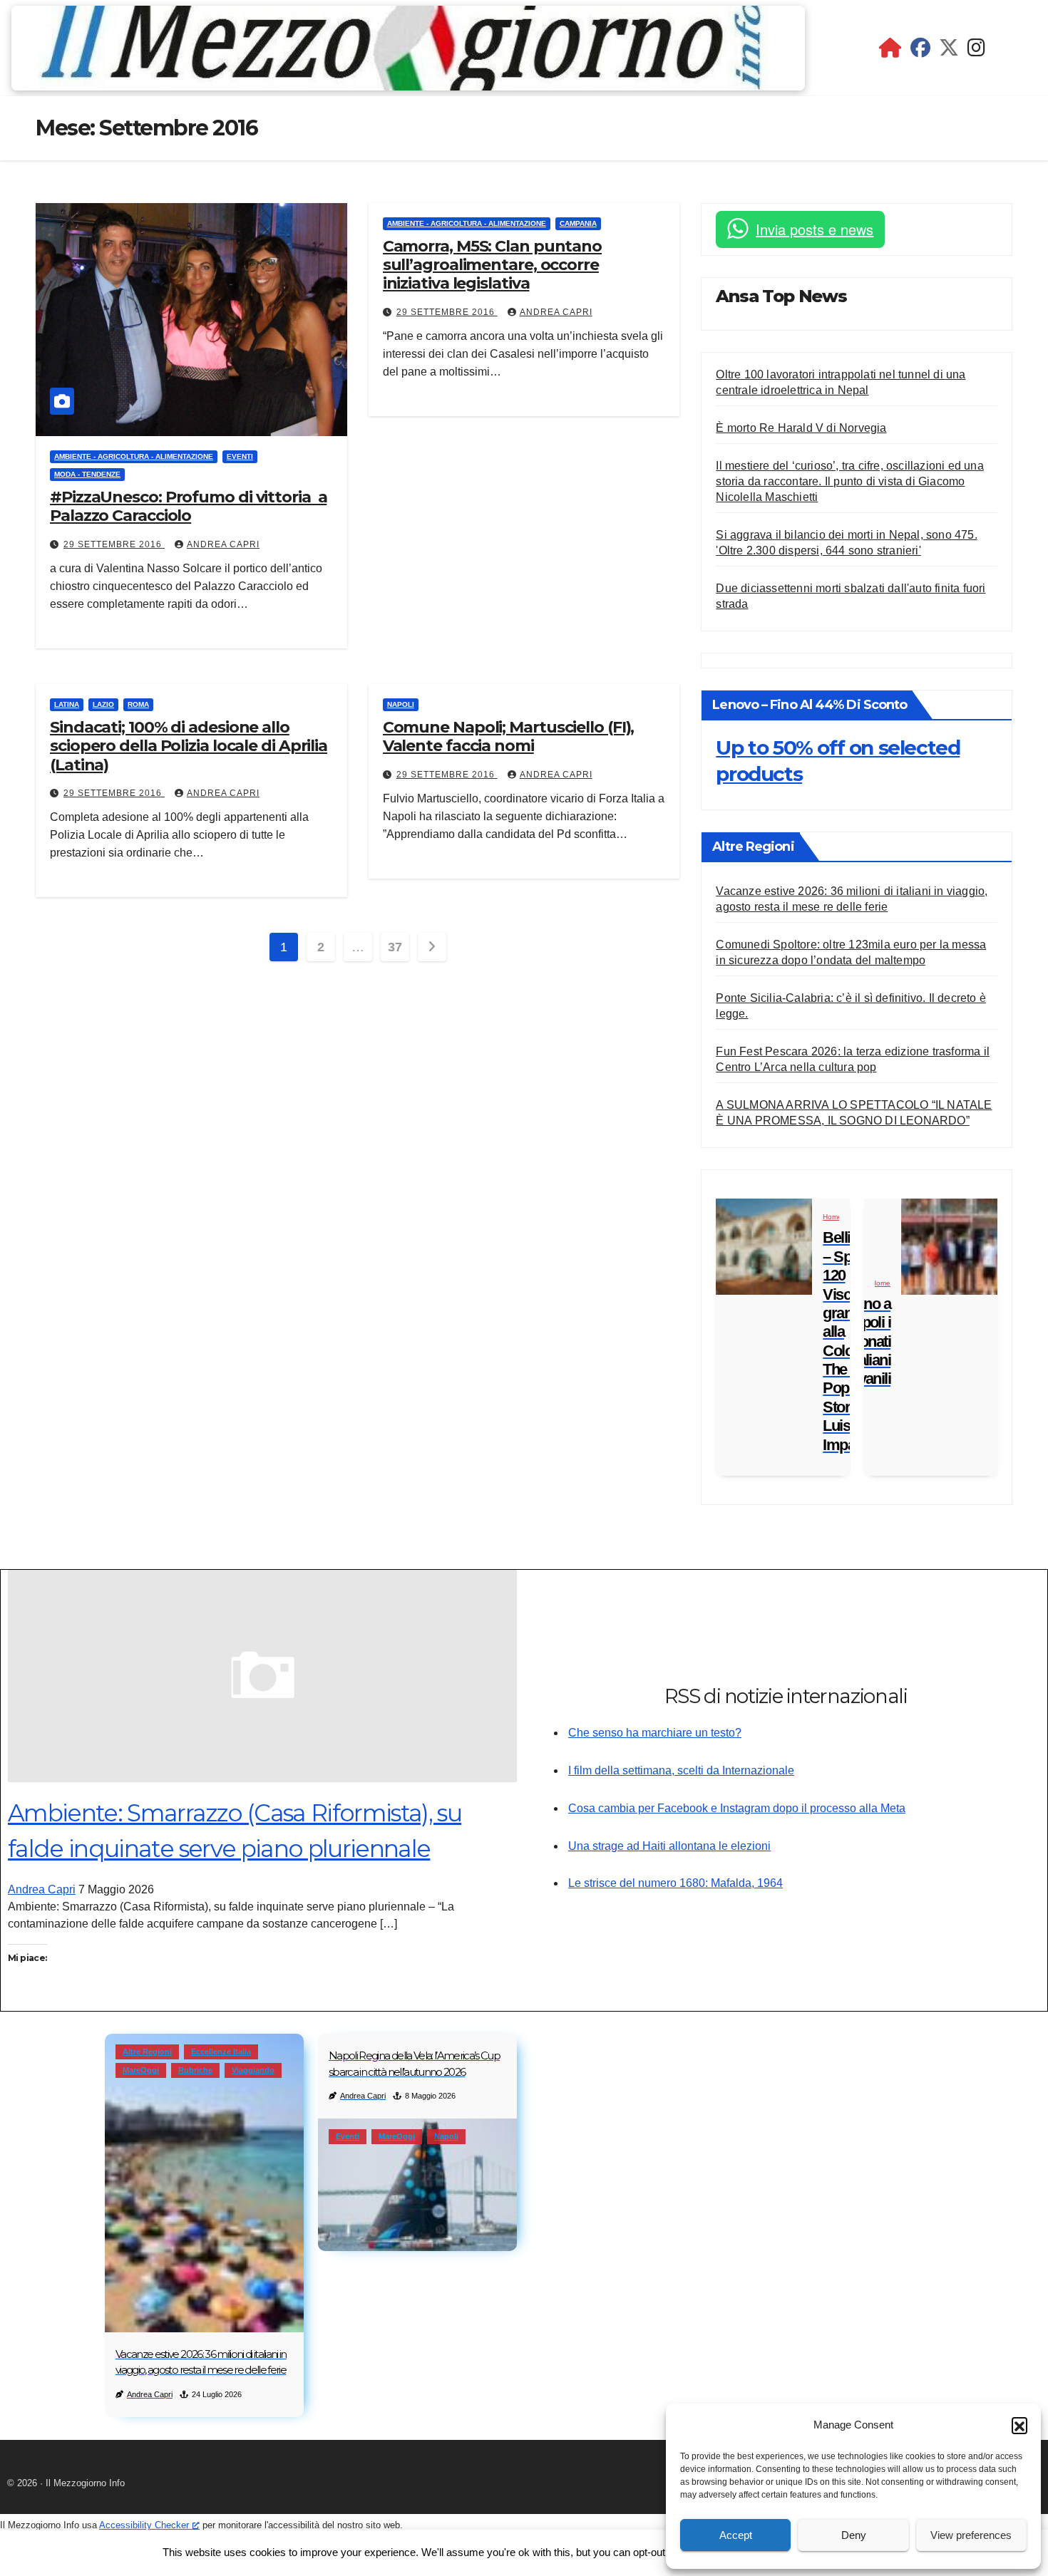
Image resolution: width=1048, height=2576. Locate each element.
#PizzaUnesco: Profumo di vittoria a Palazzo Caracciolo (188, 506)
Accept (736, 2535)
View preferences (971, 2535)
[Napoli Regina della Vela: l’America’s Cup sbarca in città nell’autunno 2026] (417, 2185)
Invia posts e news (815, 229)
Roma (138, 704)
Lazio (103, 704)
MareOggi (141, 2070)
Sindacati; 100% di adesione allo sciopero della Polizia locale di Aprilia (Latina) (189, 746)
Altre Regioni (147, 2052)
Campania (578, 223)
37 (395, 947)
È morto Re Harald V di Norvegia (801, 428)
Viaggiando (253, 2070)
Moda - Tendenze (87, 474)
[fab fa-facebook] (920, 51)
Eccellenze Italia (221, 2052)
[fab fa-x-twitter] (949, 51)
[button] (1019, 2425)
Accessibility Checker (144, 2525)
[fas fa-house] (890, 51)
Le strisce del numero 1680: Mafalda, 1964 (675, 1883)
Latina (67, 704)
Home (832, 1217)
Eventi (240, 456)
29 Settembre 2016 (114, 544)
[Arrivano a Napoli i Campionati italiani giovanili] (949, 1247)
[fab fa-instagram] (976, 51)
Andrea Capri (223, 544)
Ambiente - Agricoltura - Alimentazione (134, 456)
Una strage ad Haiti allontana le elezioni (669, 1846)
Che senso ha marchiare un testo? (655, 1733)
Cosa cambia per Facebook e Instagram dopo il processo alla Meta (737, 1808)
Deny (854, 2535)
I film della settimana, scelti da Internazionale (681, 1770)
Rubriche (195, 2070)
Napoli (401, 704)
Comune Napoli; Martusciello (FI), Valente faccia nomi (509, 736)
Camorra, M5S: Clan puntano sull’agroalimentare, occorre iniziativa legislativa (492, 265)
